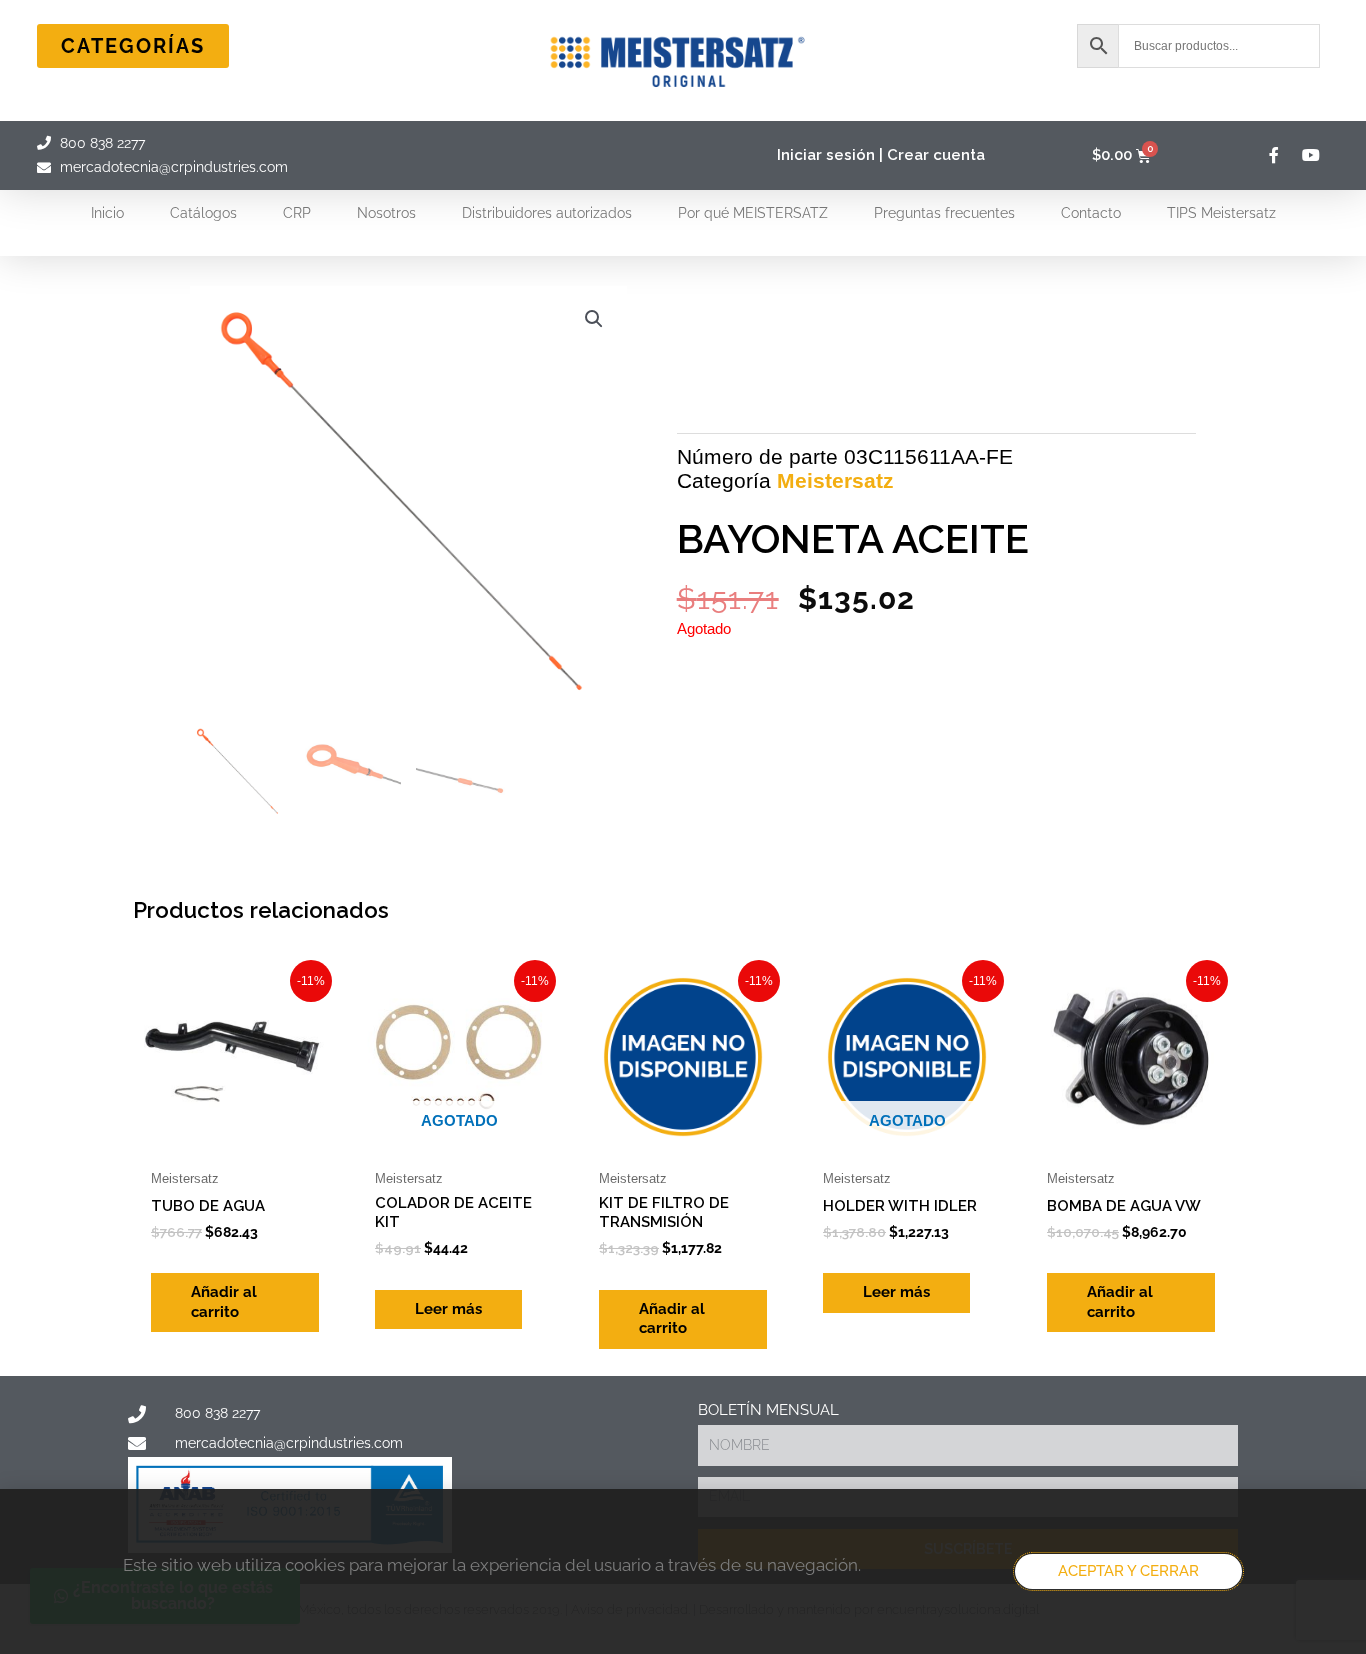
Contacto (1091, 213)
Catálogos (203, 213)
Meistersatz (835, 480)
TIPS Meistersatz (1221, 213)
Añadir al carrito (224, 1302)
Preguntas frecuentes (944, 213)
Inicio (107, 213)
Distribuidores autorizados (547, 213)
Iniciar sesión (826, 155)
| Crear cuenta (932, 155)
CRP (297, 213)
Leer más (448, 1309)
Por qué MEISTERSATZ (753, 213)
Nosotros (386, 213)
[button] (594, 319)
